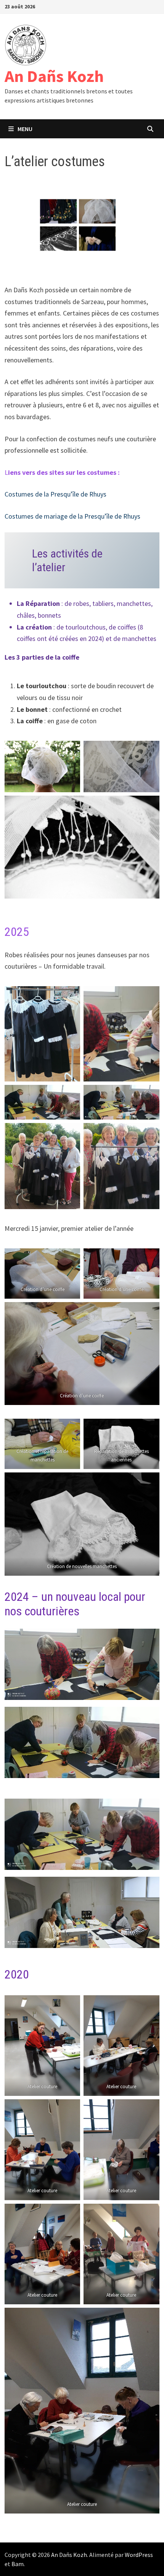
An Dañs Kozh (54, 76)
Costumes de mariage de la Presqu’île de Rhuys (72, 516)
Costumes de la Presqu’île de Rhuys (55, 494)
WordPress (139, 2555)
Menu (25, 129)
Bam (18, 2564)
